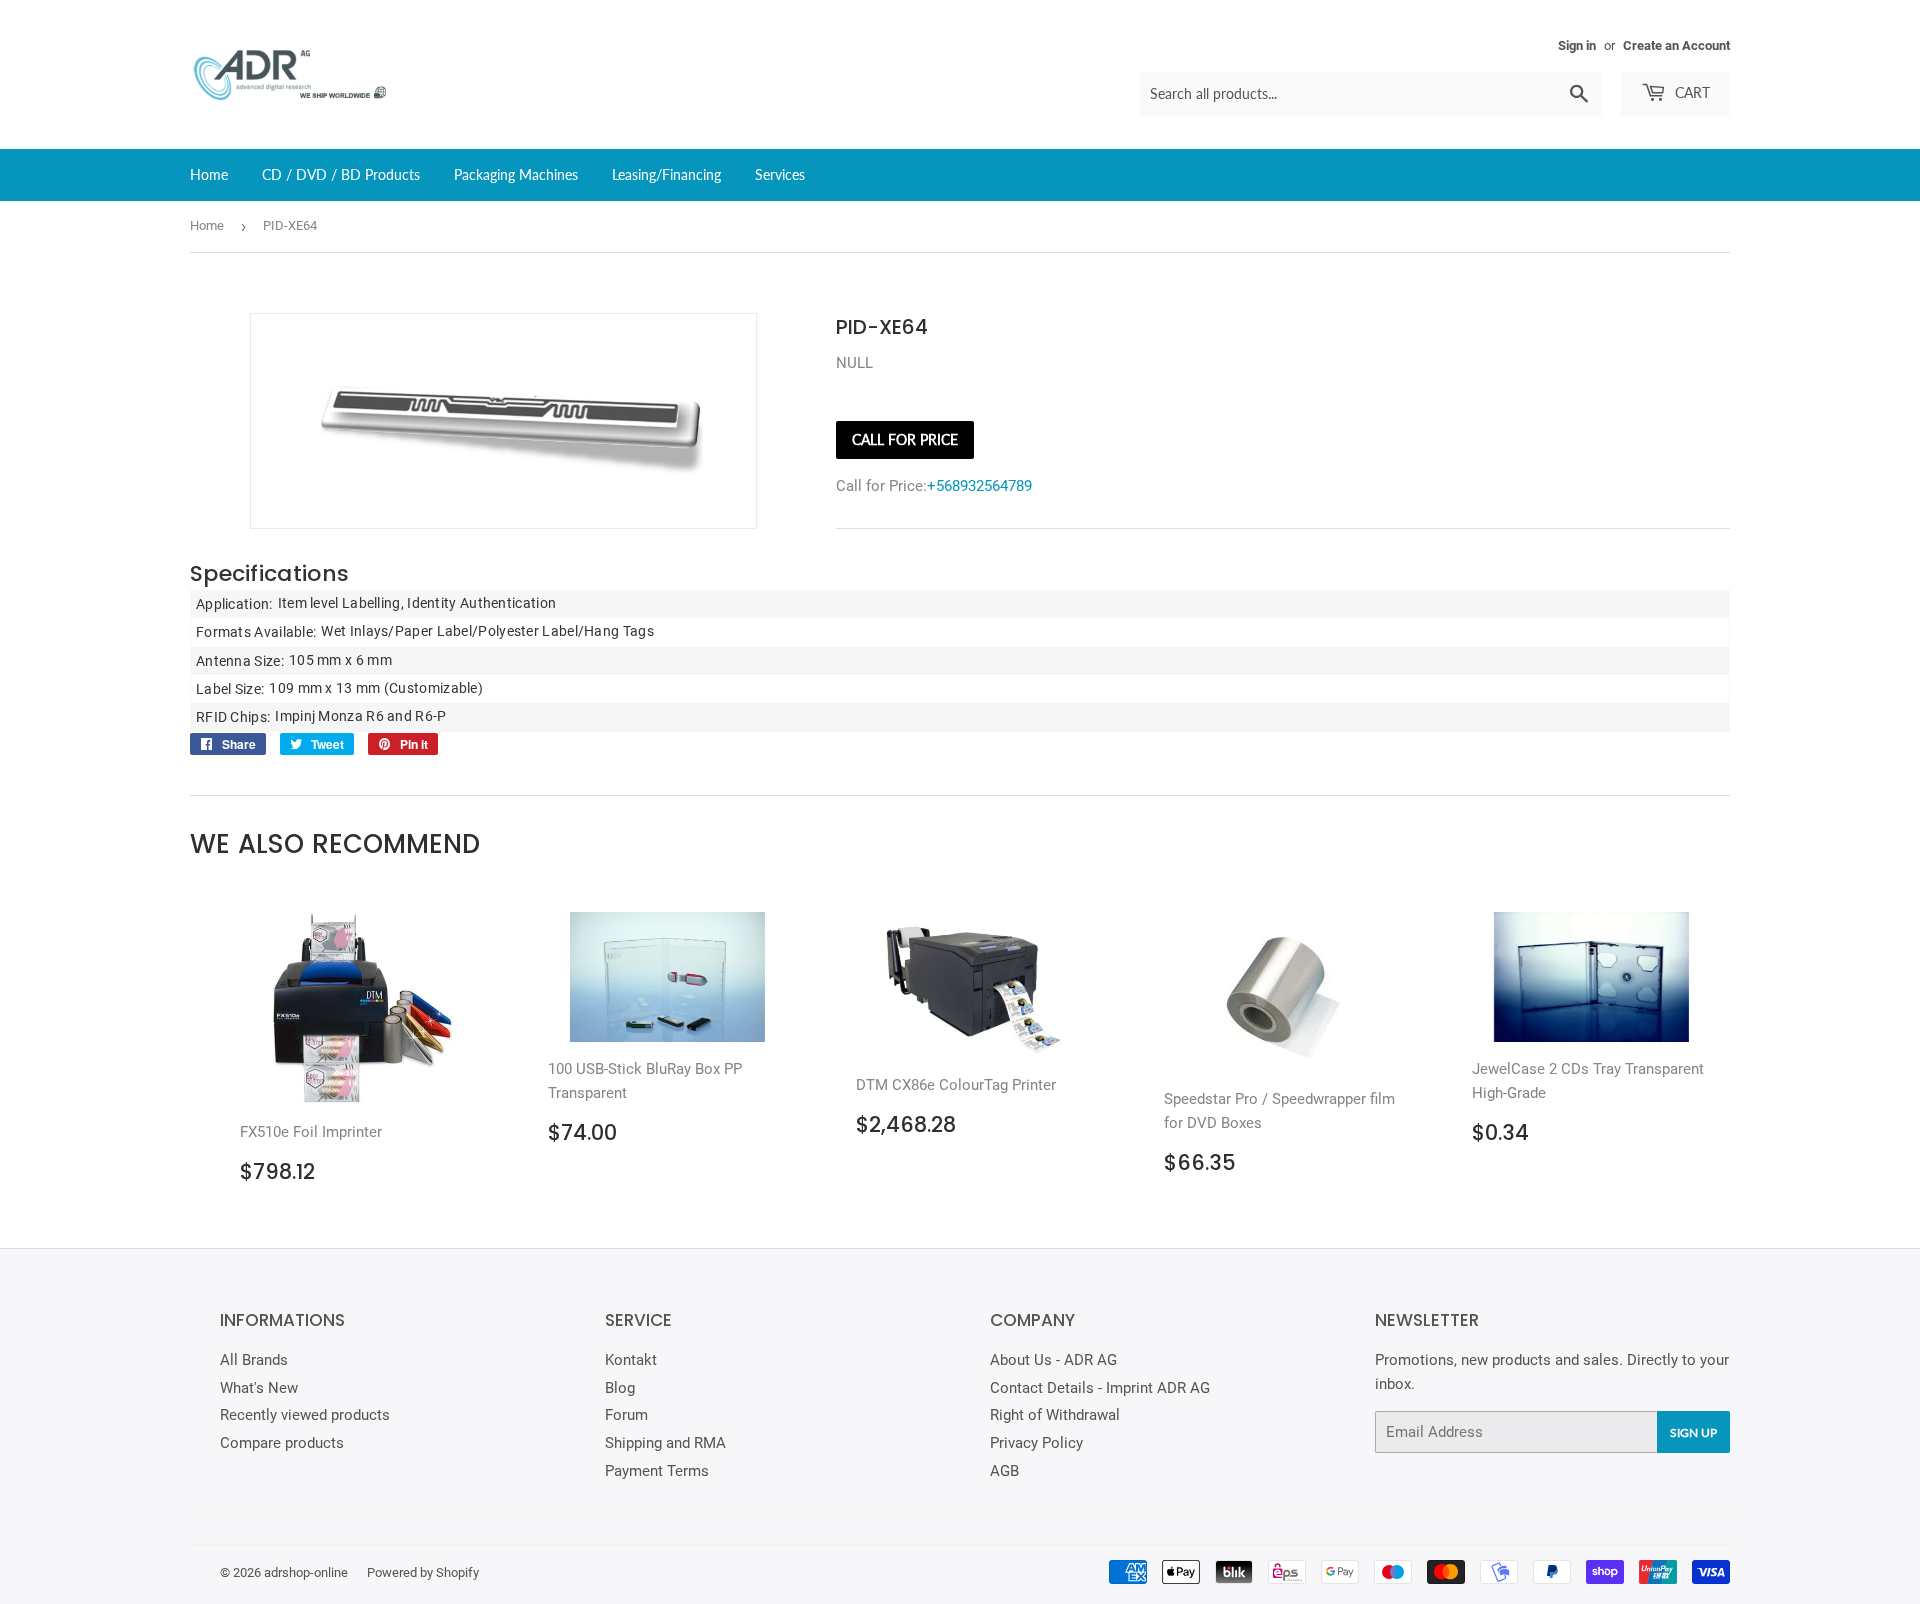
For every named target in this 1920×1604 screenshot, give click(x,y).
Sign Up (1693, 1432)
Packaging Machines (516, 174)
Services (780, 174)
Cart (1690, 92)
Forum (626, 1415)
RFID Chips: (233, 717)
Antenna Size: (240, 661)
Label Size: (230, 689)
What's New (259, 1388)
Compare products (282, 1443)
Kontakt (631, 1360)
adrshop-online (306, 1572)
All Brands (254, 1360)
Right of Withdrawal (1055, 1415)
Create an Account (1676, 45)
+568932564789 (979, 486)
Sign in (1577, 45)
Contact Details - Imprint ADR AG (1100, 1388)
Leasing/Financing (666, 174)
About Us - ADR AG (1053, 1360)
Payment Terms (657, 1471)
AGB (1004, 1471)
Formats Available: (256, 632)
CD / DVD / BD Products (341, 174)
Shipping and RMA (665, 1443)
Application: (234, 604)
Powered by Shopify (423, 1572)
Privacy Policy (1036, 1443)
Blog (620, 1388)
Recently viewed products (305, 1415)
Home (209, 174)
